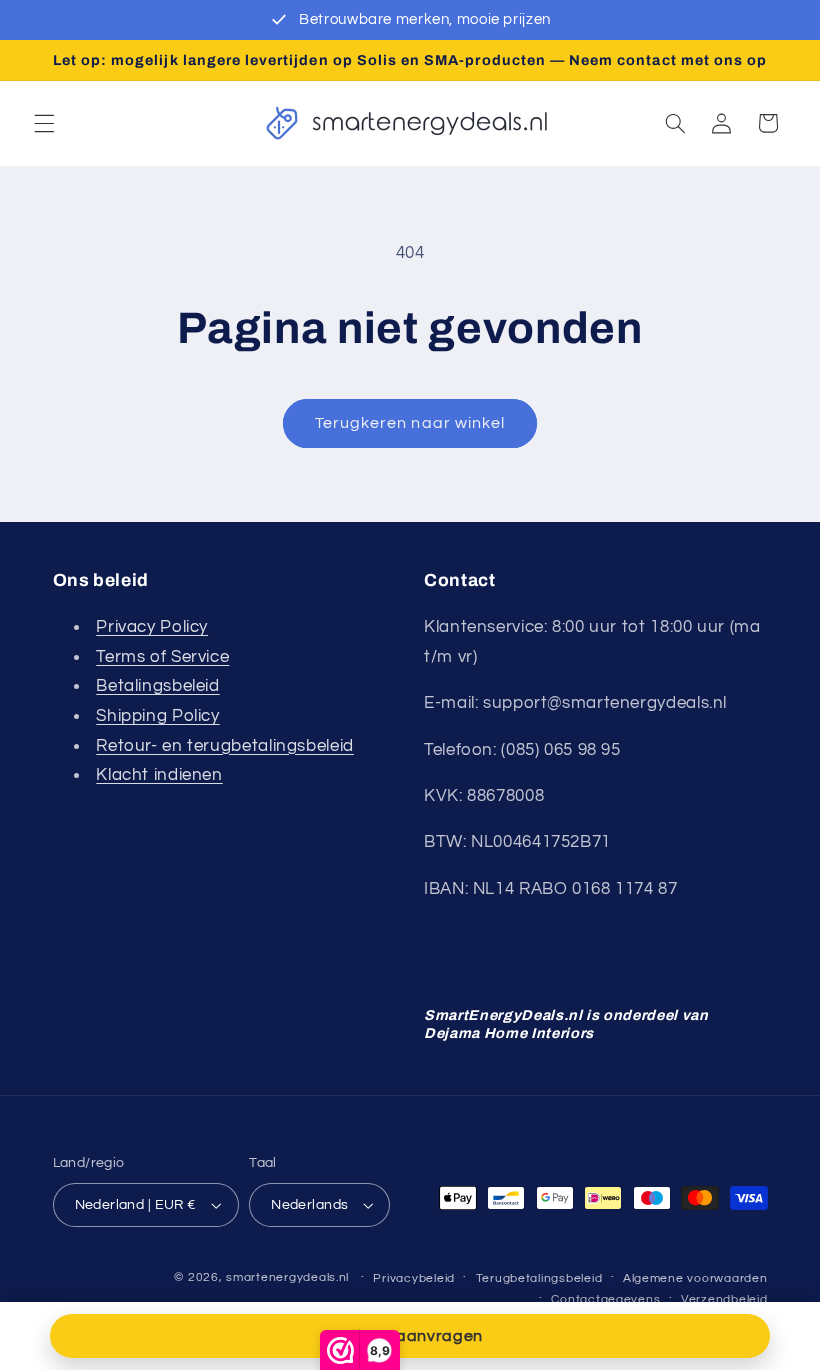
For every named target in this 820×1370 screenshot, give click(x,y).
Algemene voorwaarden (695, 1278)
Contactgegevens (605, 1299)
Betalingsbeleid (157, 686)
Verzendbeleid (724, 1299)
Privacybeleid (414, 1278)
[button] (44, 123)
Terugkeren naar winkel (410, 423)
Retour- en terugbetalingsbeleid (225, 746)
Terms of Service (162, 657)
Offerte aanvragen (410, 1336)
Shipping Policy (157, 716)
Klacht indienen (159, 775)
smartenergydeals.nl (287, 1277)
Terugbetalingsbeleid (539, 1278)
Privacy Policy (152, 627)
